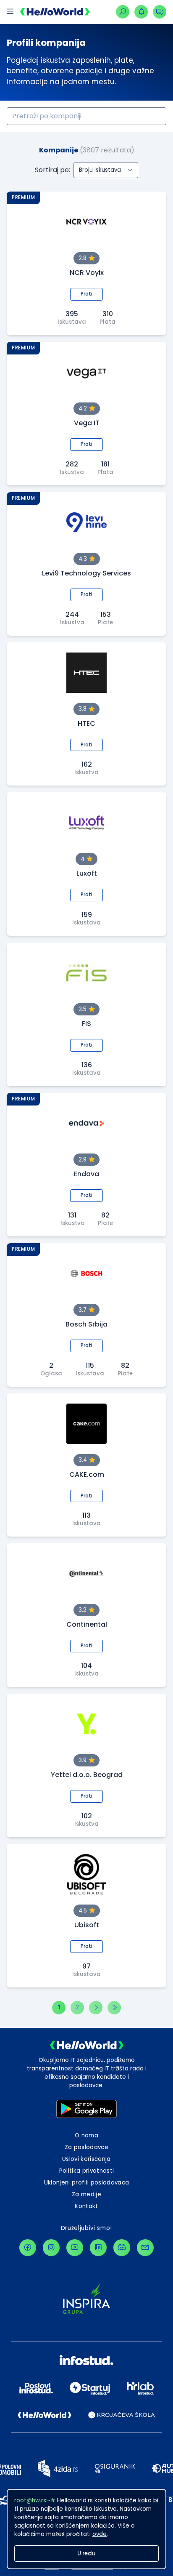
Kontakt (86, 2206)
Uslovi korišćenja (86, 2159)
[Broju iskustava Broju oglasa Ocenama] (106, 170)
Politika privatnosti (87, 2171)
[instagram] (51, 2248)
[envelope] (145, 2248)
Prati (86, 294)
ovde (100, 2534)
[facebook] (28, 2248)
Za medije (86, 2194)
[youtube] (75, 2248)
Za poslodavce (86, 2147)
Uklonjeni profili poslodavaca (87, 2183)
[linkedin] (98, 2248)
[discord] (122, 2248)
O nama (86, 2135)
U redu (86, 2553)
